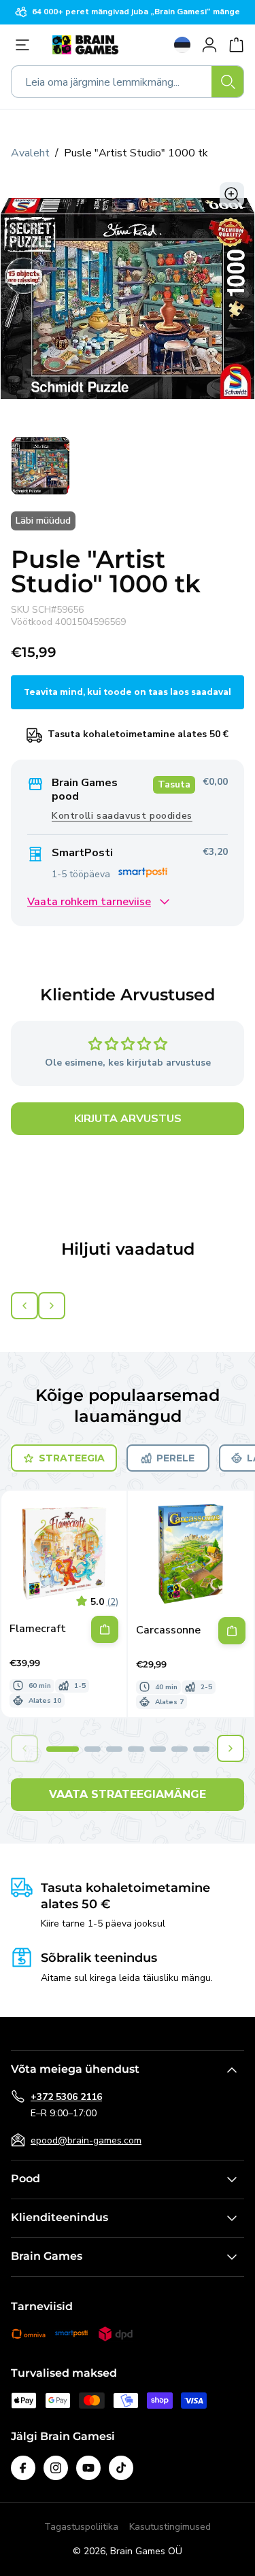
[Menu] (26, 45)
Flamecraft (38, 1629)
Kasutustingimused (170, 2527)
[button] (63, 1749)
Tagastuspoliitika (81, 2527)
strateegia (72, 1458)
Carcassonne (168, 1630)
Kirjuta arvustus (128, 1119)
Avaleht (30, 153)
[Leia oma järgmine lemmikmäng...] (228, 82)
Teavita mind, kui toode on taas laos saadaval (128, 692)
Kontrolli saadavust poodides (122, 816)
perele (175, 1458)
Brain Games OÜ (146, 2551)
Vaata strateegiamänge (128, 1794)
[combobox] (128, 82)
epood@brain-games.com (86, 2140)
